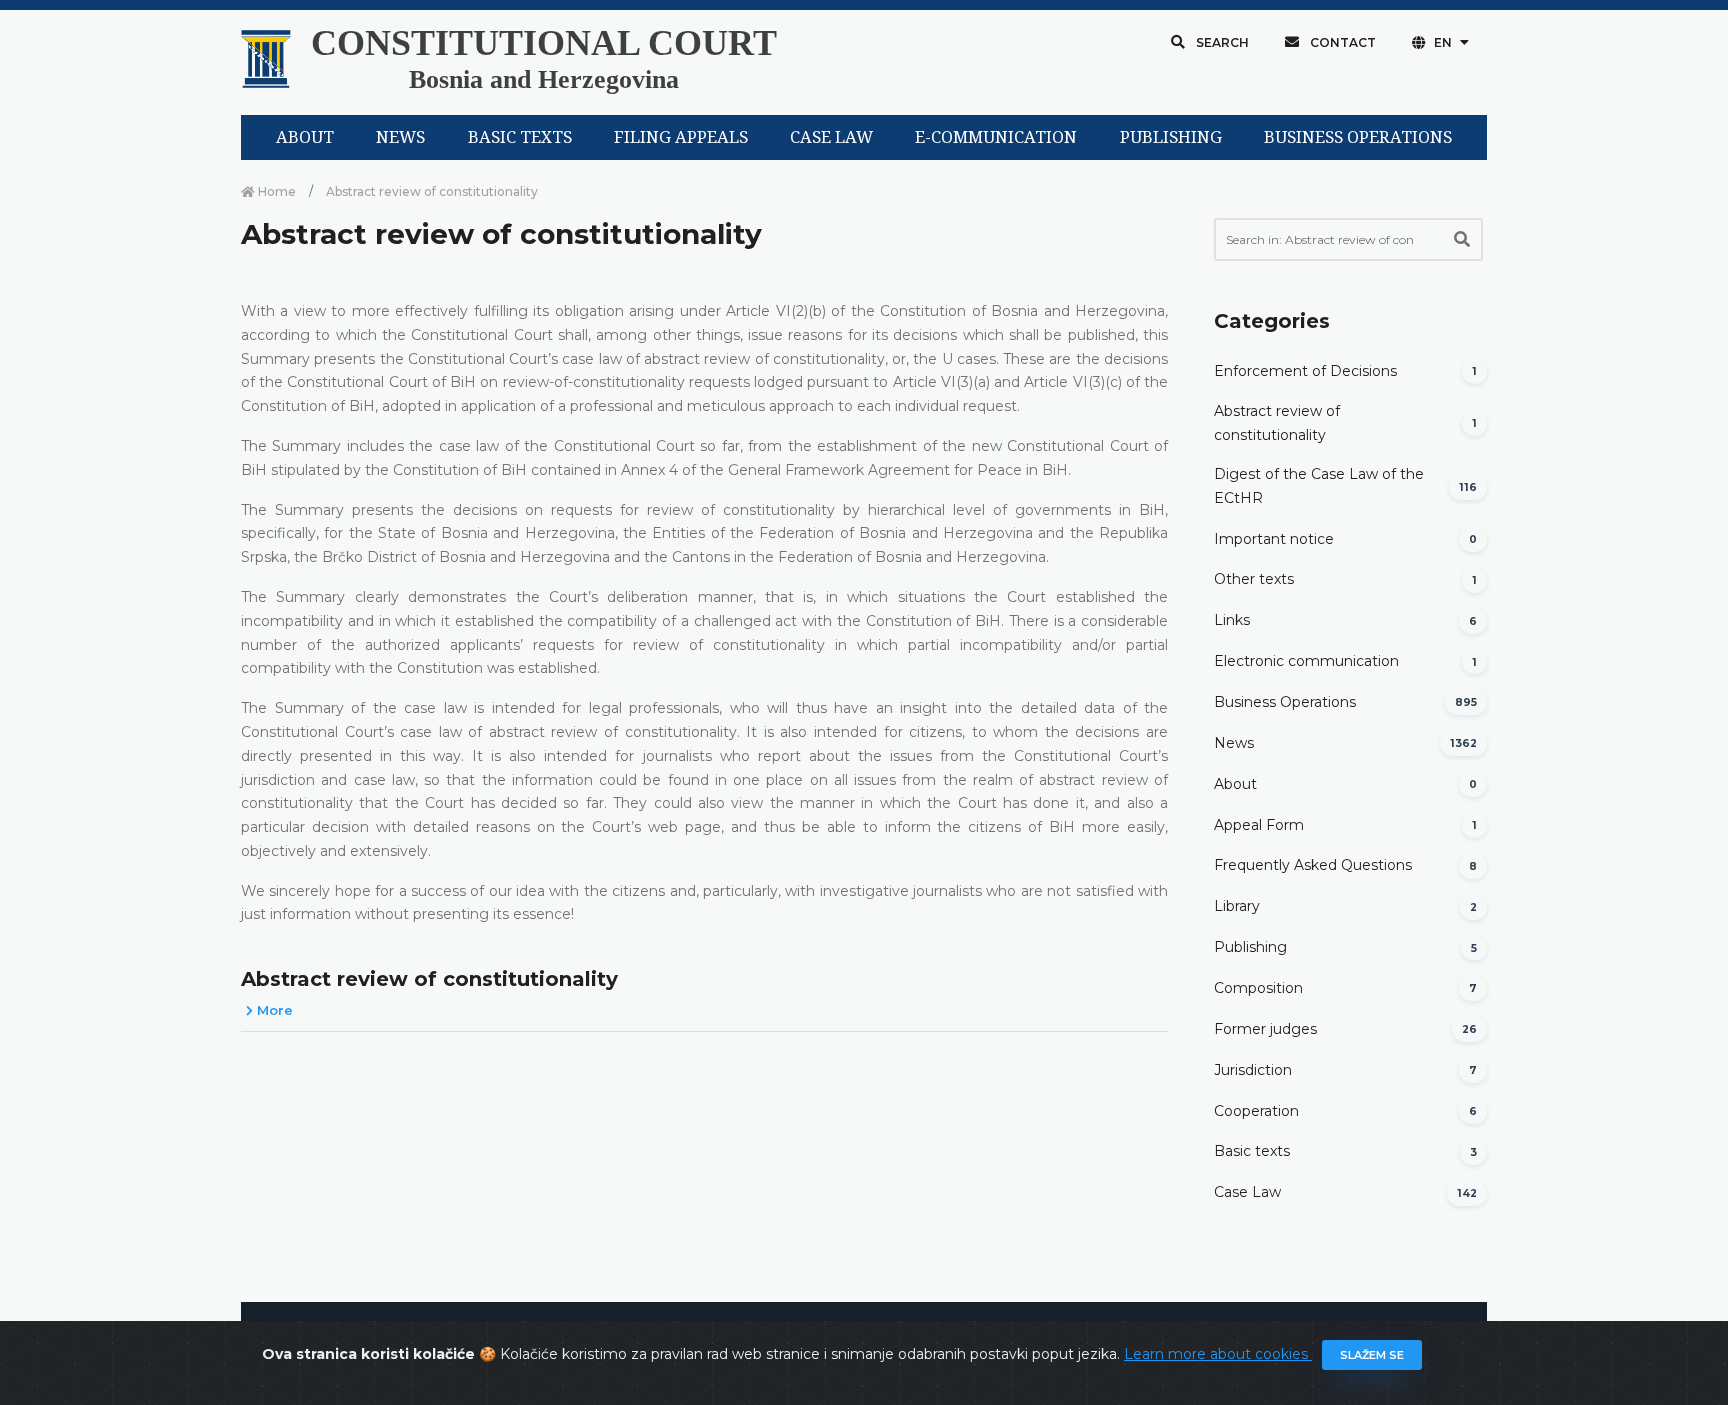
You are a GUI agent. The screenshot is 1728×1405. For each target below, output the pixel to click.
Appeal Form (1259, 825)
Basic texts (1252, 1151)
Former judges (1265, 1029)
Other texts (1254, 579)
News (1234, 743)
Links (1232, 620)
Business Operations (1285, 702)
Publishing (1250, 947)
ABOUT (305, 137)
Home (275, 191)
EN (1443, 42)
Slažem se (1372, 1355)
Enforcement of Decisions (1305, 371)
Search (1221, 42)
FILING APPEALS (681, 137)
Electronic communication (1306, 661)
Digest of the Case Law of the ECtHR (1319, 486)
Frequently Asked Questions (1313, 865)
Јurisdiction (1253, 1070)
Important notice (1274, 539)
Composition (1258, 988)
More (273, 1010)
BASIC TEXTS (520, 137)
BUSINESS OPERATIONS (1358, 137)
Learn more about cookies (1218, 1354)
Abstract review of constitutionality (429, 979)
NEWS (400, 137)
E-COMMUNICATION (996, 137)
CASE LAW (831, 137)
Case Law (1247, 1192)
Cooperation (1256, 1111)
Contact (1341, 42)
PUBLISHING (1171, 137)
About (1235, 784)
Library (1237, 906)
